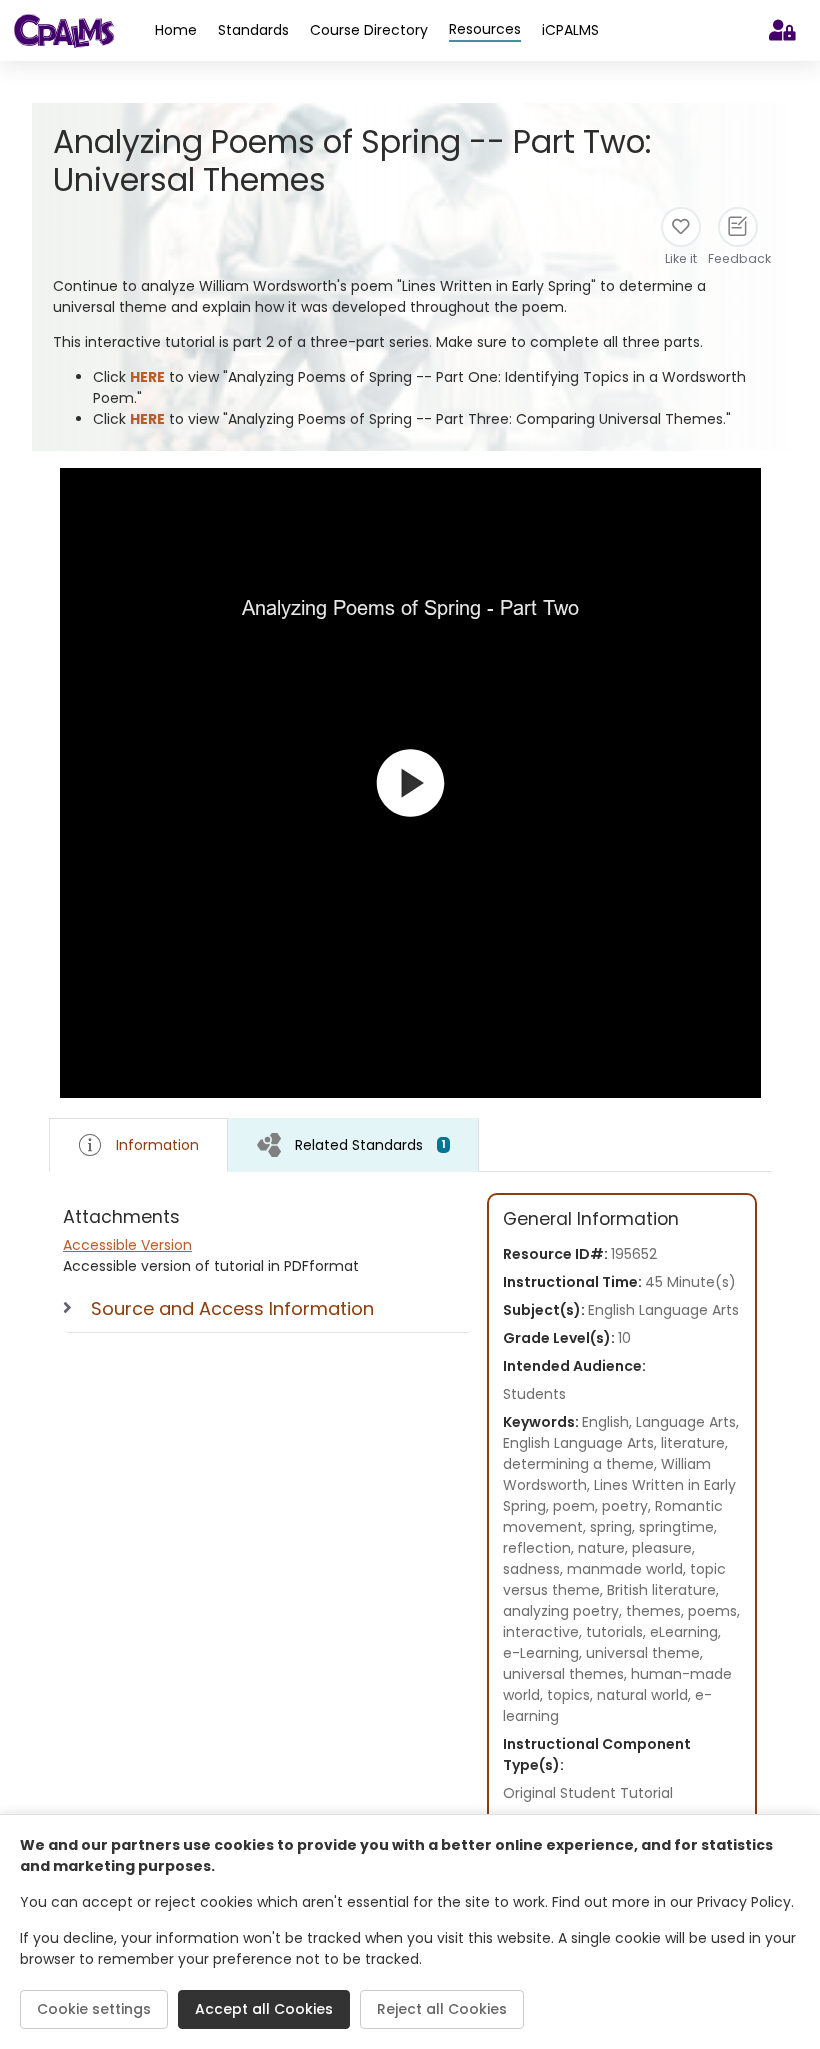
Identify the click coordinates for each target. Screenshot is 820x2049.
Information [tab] (157, 1145)
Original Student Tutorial (588, 1793)
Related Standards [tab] (370, 1145)
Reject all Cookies (442, 2009)
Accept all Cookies (264, 2009)
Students (534, 1394)
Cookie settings (94, 2009)
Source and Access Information (232, 1308)
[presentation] (353, 1144)
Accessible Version (127, 1245)
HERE (147, 377)
